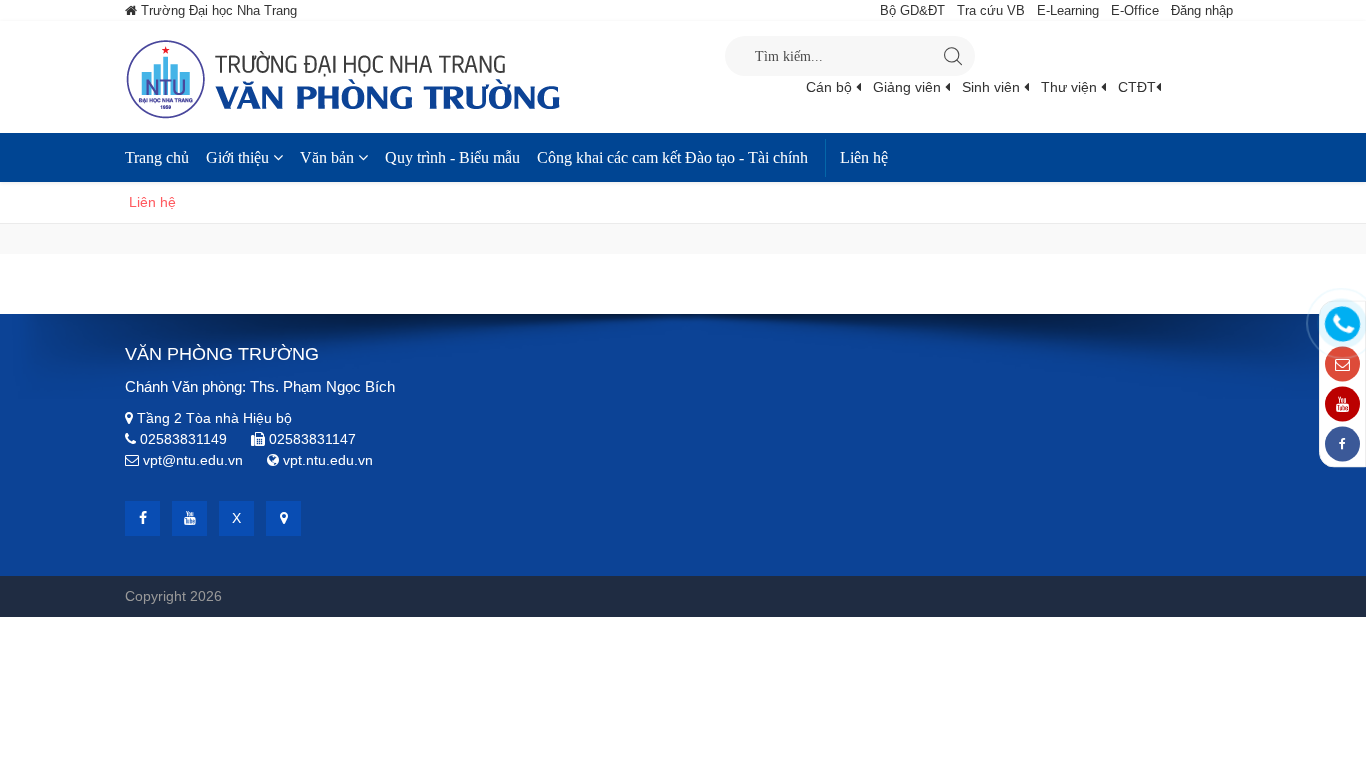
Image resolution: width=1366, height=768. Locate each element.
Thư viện (1071, 87)
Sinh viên (993, 87)
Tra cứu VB (991, 10)
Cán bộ (831, 87)
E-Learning (1068, 10)
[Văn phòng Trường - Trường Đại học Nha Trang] (425, 77)
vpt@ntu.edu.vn (193, 460)
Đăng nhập (1202, 10)
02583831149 (183, 439)
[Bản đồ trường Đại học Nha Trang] (283, 518)
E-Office (1135, 10)
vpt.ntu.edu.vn (328, 460)
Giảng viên (909, 87)
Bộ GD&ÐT (912, 10)
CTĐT (1137, 87)
